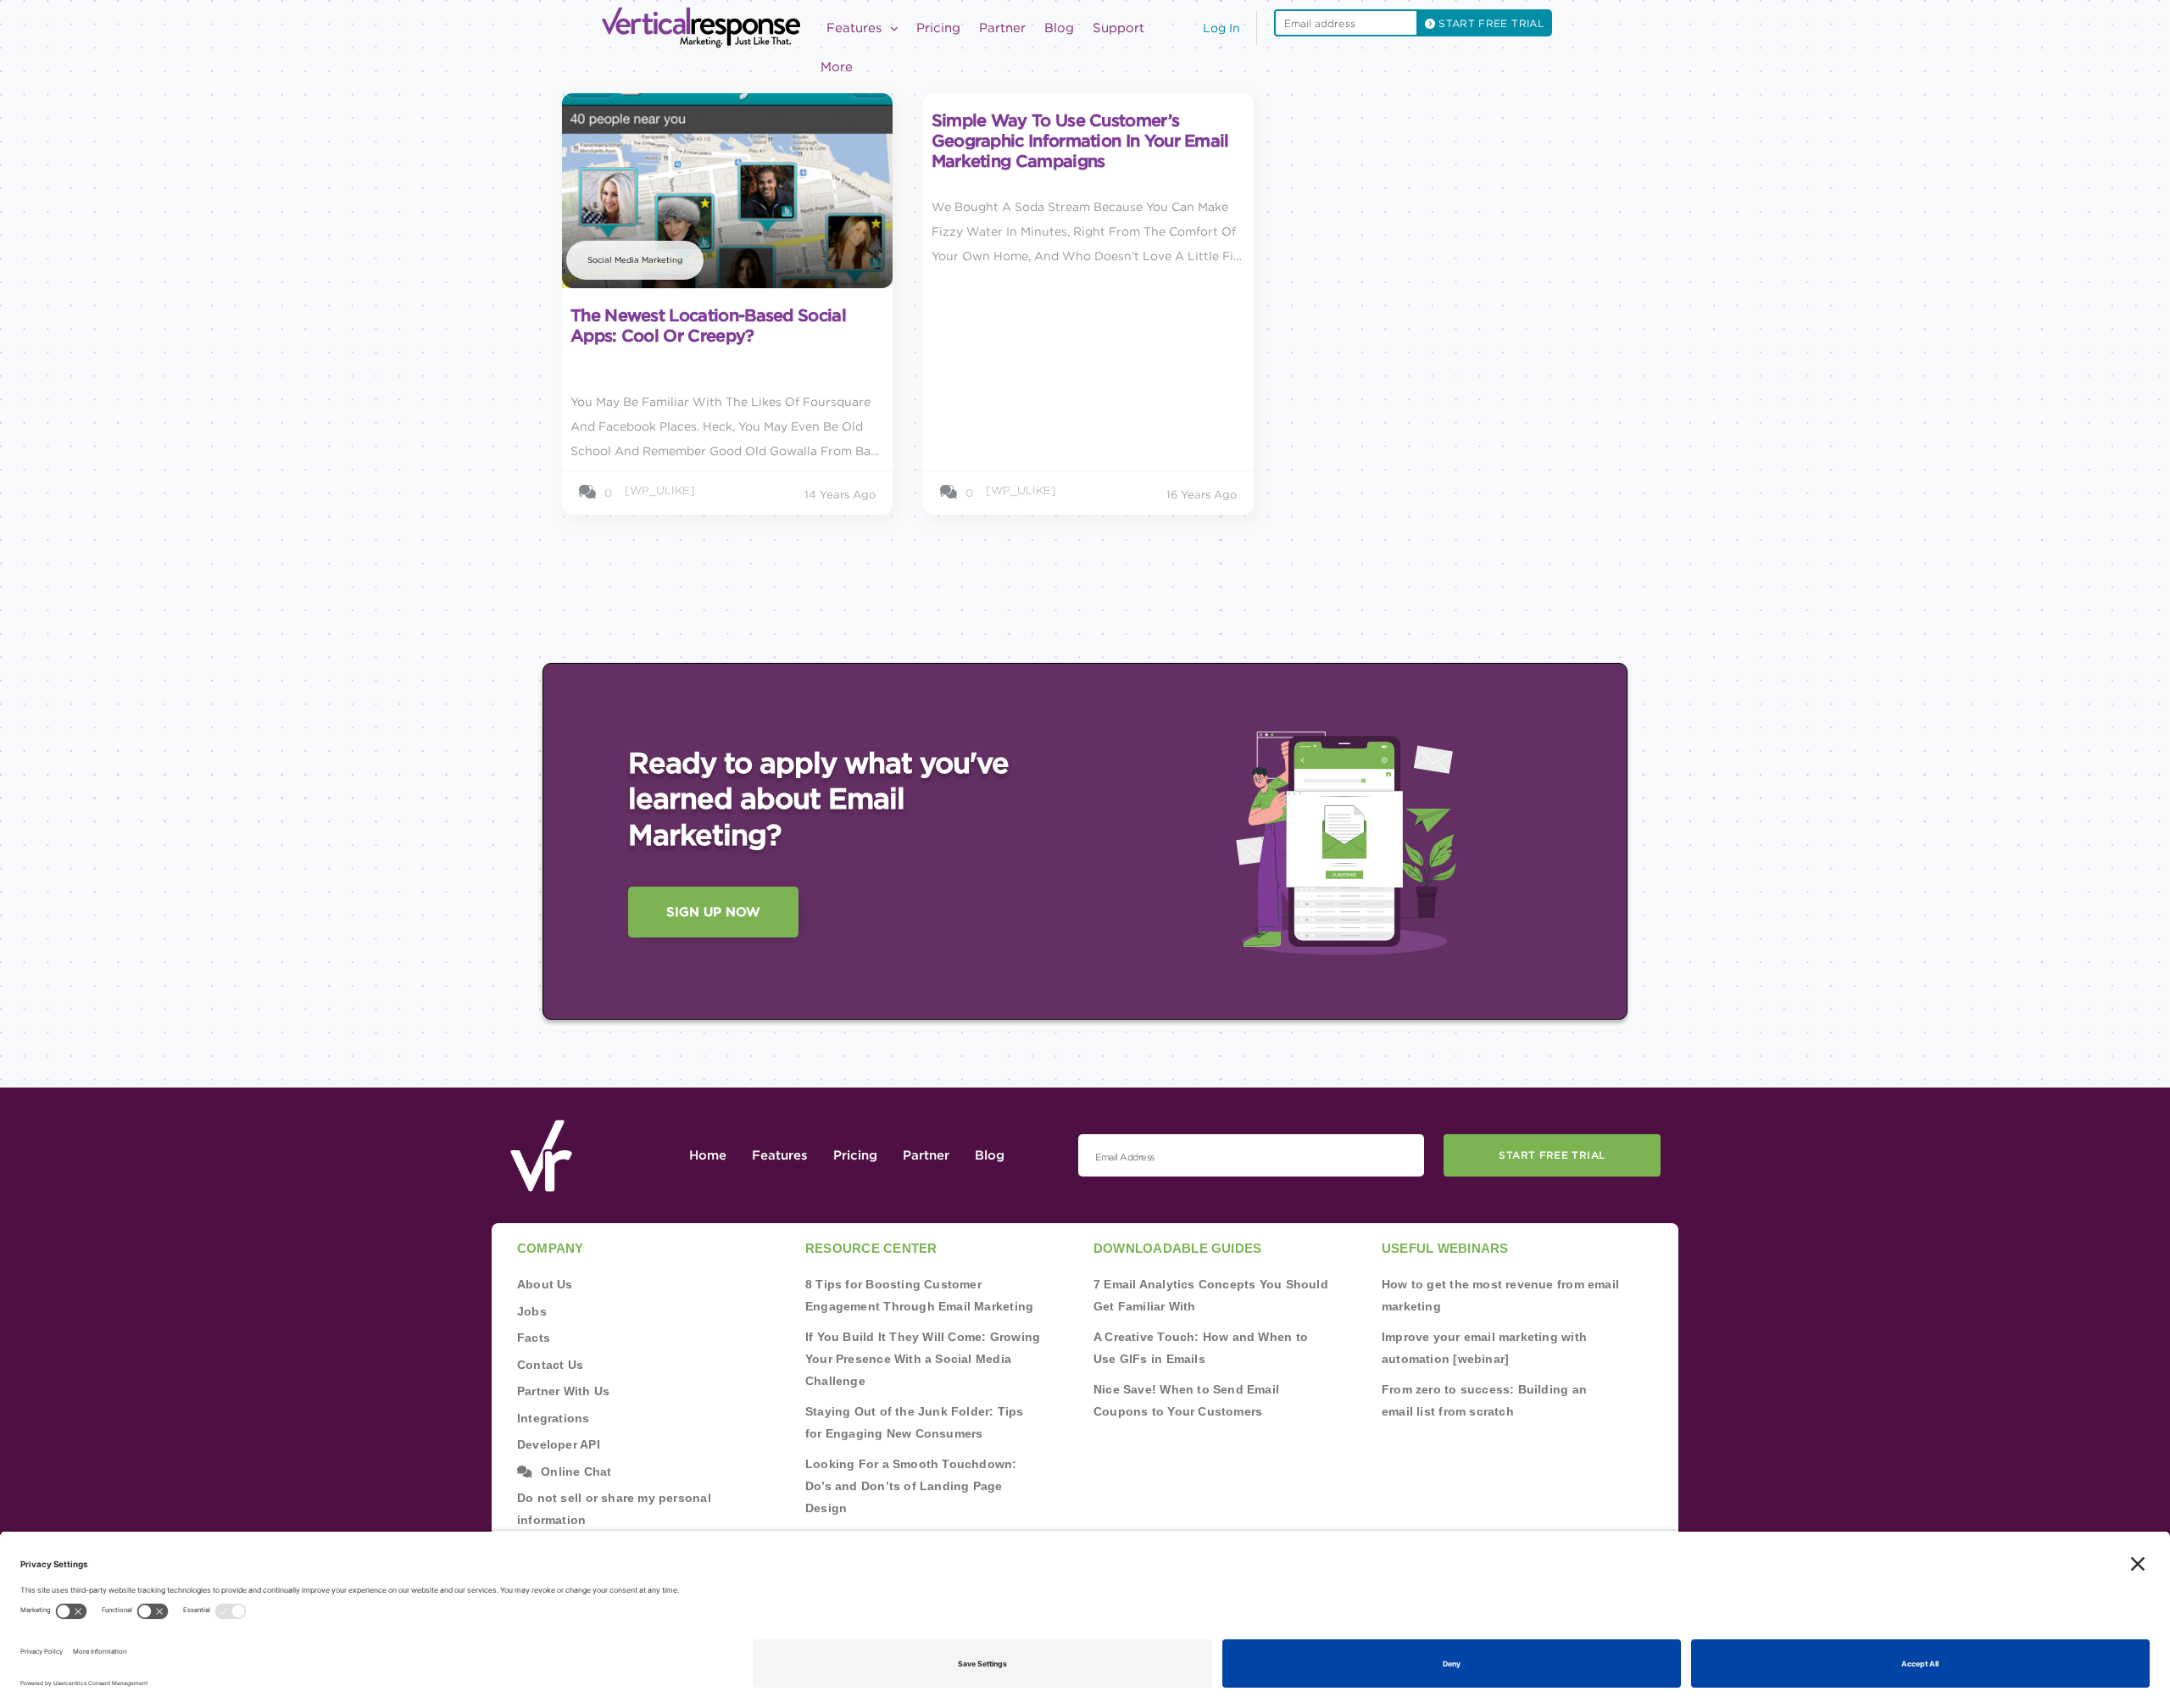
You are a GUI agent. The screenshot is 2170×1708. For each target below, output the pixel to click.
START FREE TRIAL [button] (1489, 23)
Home (708, 1155)
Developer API (559, 1444)
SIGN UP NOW (713, 912)
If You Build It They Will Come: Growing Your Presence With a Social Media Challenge (923, 1359)
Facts (534, 1338)
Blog (1059, 28)
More (837, 67)
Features (780, 1155)
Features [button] (856, 28)
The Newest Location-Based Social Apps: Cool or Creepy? (708, 325)
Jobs (532, 1311)
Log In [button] (1221, 28)
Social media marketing (635, 260)
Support (1118, 28)
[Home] (706, 28)
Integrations (554, 1418)
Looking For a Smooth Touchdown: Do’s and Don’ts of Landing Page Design (911, 1486)
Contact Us (550, 1365)
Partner (1002, 28)
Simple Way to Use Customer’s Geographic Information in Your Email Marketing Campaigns (1080, 141)
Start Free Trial (1552, 1155)
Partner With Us (563, 1391)
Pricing (938, 28)
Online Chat (576, 1472)
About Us (545, 1284)
